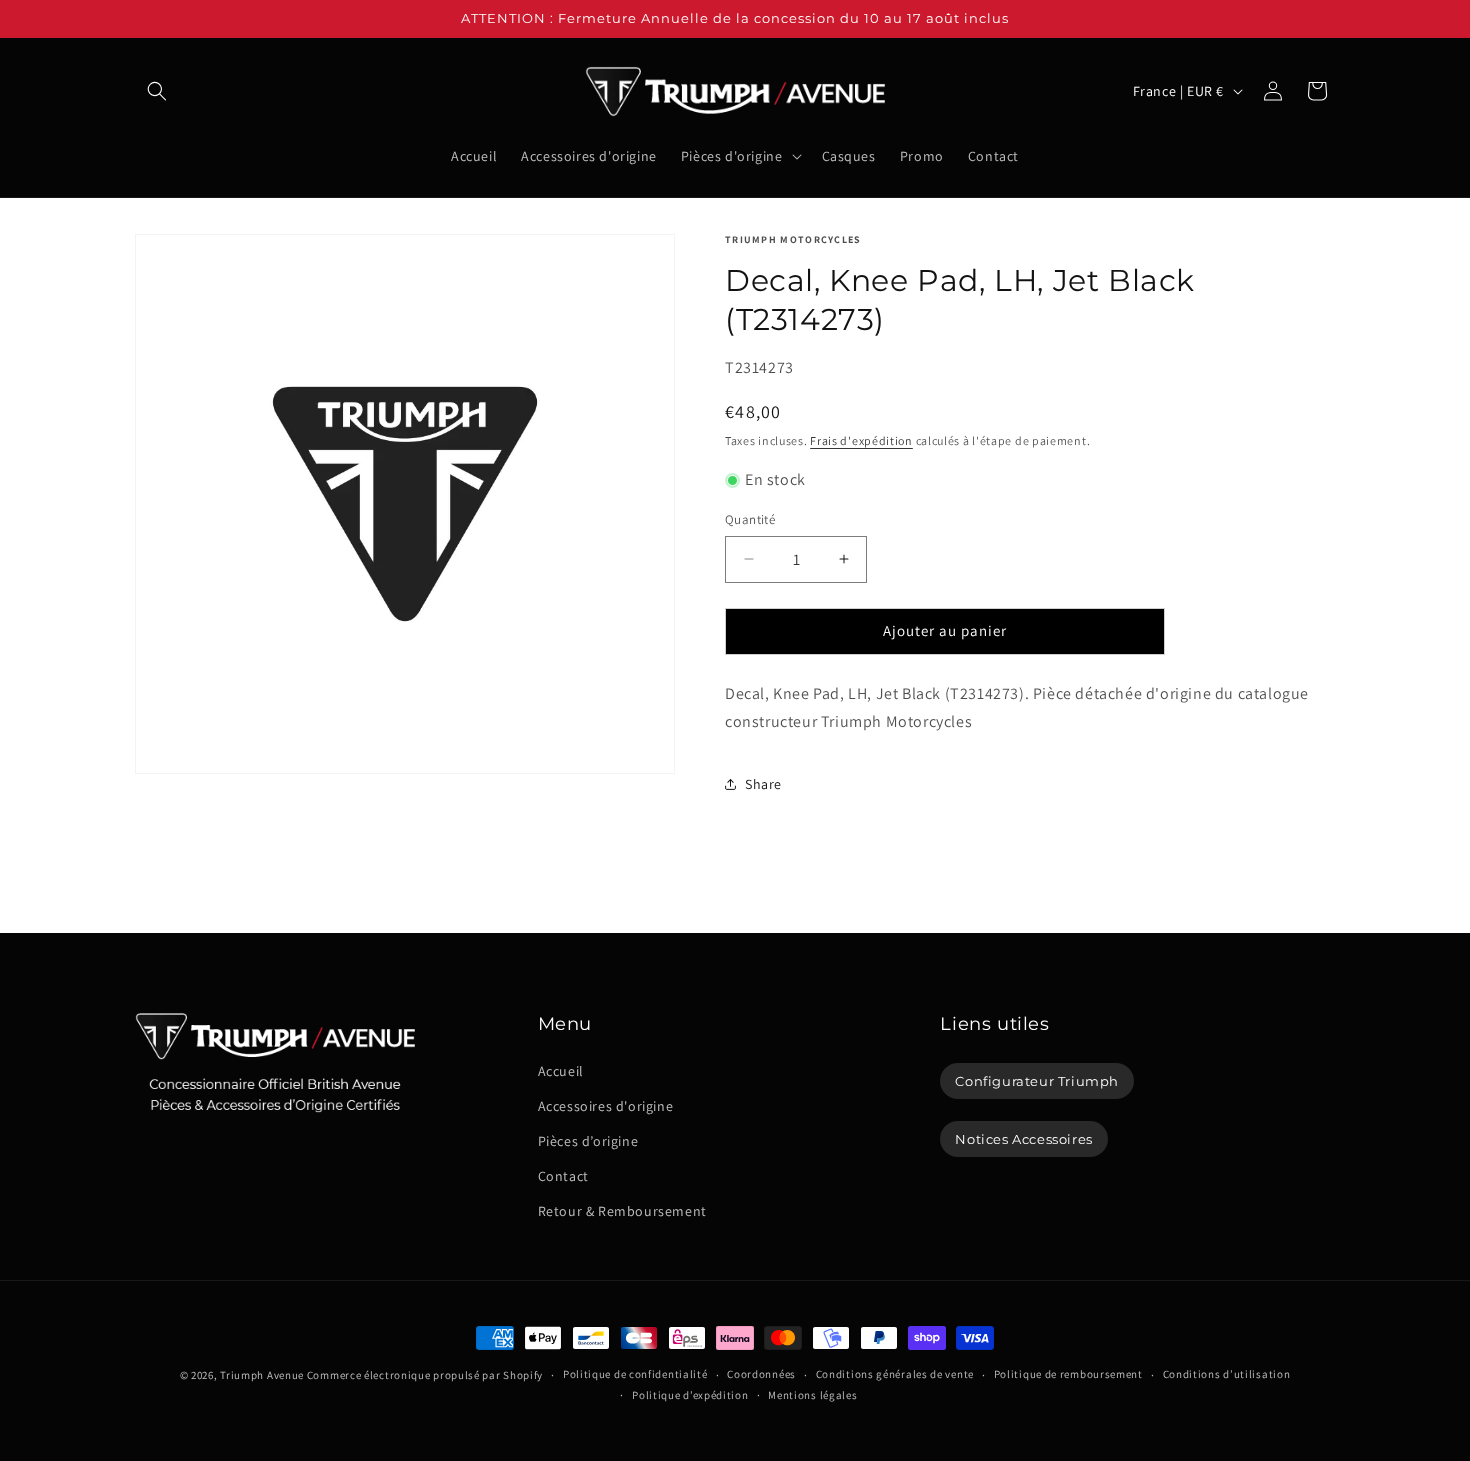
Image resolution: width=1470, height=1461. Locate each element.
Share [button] (763, 784)
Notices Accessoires (1023, 1139)
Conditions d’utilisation (1227, 1374)
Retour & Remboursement (622, 1211)
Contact (563, 1176)
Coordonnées (761, 1374)
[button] (157, 91)
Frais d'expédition (861, 440)
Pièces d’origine (588, 1141)
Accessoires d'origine (606, 1106)
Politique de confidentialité (635, 1374)
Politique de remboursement (1068, 1374)
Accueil (561, 1071)
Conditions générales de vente (895, 1374)
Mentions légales (812, 1395)
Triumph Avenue (262, 1375)
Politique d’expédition (690, 1395)
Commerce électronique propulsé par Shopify (425, 1375)
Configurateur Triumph (1037, 1081)
